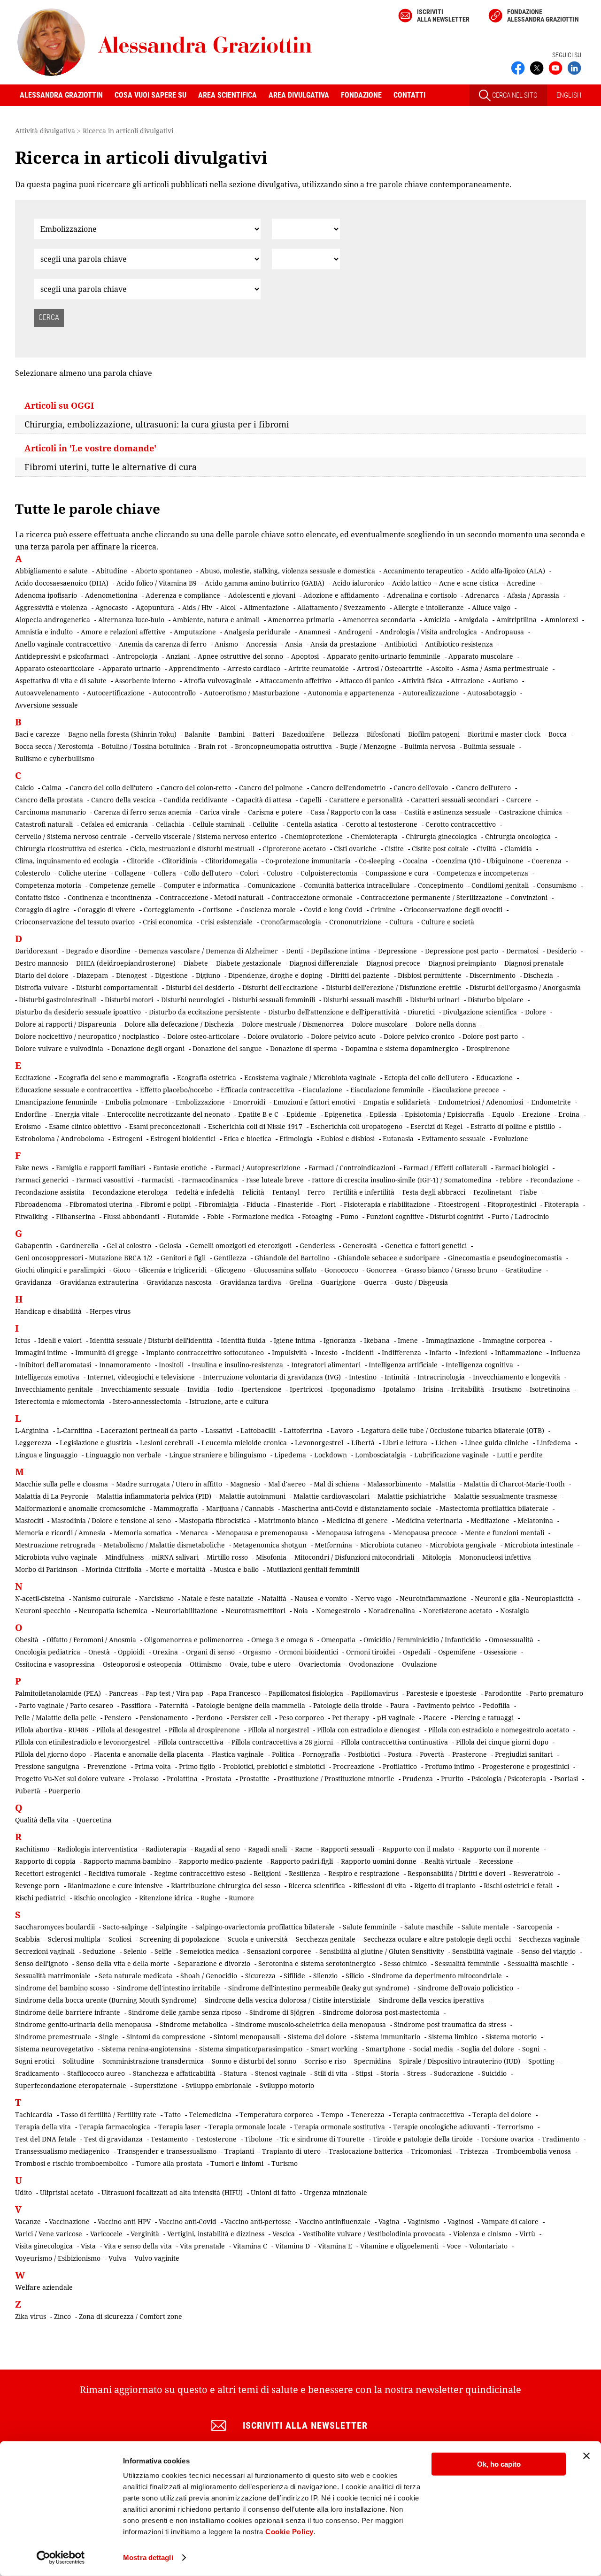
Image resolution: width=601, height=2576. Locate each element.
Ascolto (442, 668)
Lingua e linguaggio (46, 1455)
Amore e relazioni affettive (123, 632)
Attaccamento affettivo (296, 681)
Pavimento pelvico (446, 1705)
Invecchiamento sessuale (140, 1389)
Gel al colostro (129, 1246)
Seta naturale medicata (135, 1976)
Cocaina (415, 861)
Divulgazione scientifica (480, 1012)
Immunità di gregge (107, 1353)
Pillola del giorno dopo (50, 1754)
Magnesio (245, 1484)
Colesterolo (33, 873)
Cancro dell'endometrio (348, 788)
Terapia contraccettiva (428, 2115)
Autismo (505, 681)
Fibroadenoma (38, 1204)
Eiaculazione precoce (466, 1090)
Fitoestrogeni (459, 1204)
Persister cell (251, 1718)
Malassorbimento (394, 1484)
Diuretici (421, 1012)
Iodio (225, 1389)
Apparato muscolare (481, 656)
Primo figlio (197, 1766)
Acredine (521, 583)
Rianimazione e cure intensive (115, 1886)
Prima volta (153, 1766)
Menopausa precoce (425, 1533)
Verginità (145, 2234)
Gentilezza (230, 1258)
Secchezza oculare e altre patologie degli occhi (437, 1939)
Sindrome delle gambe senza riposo (185, 2012)
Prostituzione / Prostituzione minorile (336, 1779)
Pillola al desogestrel (128, 1730)
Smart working (334, 2049)
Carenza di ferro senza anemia (143, 812)
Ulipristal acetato (67, 2192)
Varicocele (106, 2234)
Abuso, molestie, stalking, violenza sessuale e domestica (288, 571)
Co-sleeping (377, 861)
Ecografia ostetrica (207, 1078)
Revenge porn (37, 1886)
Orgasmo (257, 1652)
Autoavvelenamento (47, 693)
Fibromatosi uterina (101, 1204)
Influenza (565, 1353)
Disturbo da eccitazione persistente (204, 1012)
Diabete (196, 963)
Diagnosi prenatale (534, 963)
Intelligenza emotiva (47, 1377)
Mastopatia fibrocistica (215, 1520)
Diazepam (92, 975)
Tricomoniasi (431, 2151)
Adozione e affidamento (341, 595)
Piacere (435, 1718)
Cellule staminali (219, 824)
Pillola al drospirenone (204, 1730)
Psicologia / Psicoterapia (509, 1779)
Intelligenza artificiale (403, 1365)
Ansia (294, 644)
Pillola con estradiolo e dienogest (369, 1730)
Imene (408, 1340)
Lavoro (342, 1430)
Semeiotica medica (209, 1951)
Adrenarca (482, 595)
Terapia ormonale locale (247, 2127)
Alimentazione (266, 607)
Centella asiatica (312, 824)
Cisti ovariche (355, 849)
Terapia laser (179, 2127)
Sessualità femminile (467, 1963)
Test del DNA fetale (46, 2139)
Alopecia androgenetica (53, 620)
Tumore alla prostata (169, 2163)
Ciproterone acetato (294, 849)
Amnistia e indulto (44, 632)
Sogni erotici (35, 2061)
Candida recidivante (196, 800)
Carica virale (220, 812)
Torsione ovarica (507, 2139)
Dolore (536, 1012)
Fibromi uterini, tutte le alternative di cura (111, 467)
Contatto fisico (37, 897)
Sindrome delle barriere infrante (68, 2012)
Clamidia (518, 849)
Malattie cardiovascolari (331, 1496)
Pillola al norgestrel (278, 1730)
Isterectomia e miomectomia (60, 1401)
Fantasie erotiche (180, 1168)
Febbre (511, 1180)
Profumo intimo (450, 1766)
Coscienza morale (268, 910)
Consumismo (557, 885)
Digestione (171, 975)
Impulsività (289, 1353)
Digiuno (208, 975)
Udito (23, 2192)
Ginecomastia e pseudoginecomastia (505, 1258)
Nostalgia (515, 1611)
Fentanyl (286, 1192)
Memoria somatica (143, 1533)
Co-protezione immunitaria (308, 861)
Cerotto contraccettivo (461, 824)
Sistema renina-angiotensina (146, 2049)
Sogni (531, 2049)
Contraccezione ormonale (312, 897)
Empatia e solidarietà (397, 1102)
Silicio (355, 1976)
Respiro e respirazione (364, 1873)
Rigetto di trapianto (445, 1886)
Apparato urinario (131, 668)
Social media (433, 2049)
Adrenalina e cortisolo (422, 595)
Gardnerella (79, 1246)
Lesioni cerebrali (167, 1443)
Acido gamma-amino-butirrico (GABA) (265, 583)
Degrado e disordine (98, 951)
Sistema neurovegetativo (54, 2049)
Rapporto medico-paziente (221, 1861)
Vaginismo (424, 2222)
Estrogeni (127, 1139)
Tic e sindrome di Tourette (323, 2139)
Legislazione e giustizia (96, 1443)
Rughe (211, 1898)
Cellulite (266, 824)
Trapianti (239, 2151)
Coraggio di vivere (107, 910)
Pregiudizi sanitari (524, 1754)
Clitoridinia (180, 861)
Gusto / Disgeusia (421, 1282)
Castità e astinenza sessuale (447, 812)
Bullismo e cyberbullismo (55, 758)
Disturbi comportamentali (117, 987)
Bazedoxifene (304, 734)
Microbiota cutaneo (391, 1545)
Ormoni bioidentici (308, 1652)
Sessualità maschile (538, 1963)
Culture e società (448, 922)
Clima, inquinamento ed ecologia (67, 861)
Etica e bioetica (247, 1139)
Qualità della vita (42, 1820)
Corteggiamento (169, 910)
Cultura (401, 922)
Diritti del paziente (360, 975)
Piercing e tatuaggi (484, 1718)
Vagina (389, 2222)
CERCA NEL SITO (514, 95)
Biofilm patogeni (434, 734)
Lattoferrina (303, 1430)
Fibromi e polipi (166, 1204)
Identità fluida (243, 1340)
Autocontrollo (174, 693)
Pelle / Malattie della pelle (56, 1718)
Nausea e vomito (321, 1598)
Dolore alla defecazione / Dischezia (179, 1024)
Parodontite (503, 1693)
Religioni (267, 1873)
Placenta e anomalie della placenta (149, 1754)
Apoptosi (305, 656)
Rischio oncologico (102, 1898)
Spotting (541, 2061)
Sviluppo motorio (287, 2085)
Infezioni (473, 1353)
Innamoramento (125, 1365)
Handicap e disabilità (48, 1311)
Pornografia (321, 1754)
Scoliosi (120, 1939)
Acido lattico (412, 583)
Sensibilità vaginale (483, 1951)
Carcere (519, 800)
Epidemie (301, 1114)
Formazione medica (263, 1216)
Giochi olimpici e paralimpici (60, 1270)
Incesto (326, 1353)
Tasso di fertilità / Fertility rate (108, 2115)
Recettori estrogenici (48, 1873)
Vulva (117, 2258)
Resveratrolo (533, 1873)
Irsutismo (507, 1389)
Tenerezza (368, 2115)
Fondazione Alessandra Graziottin (543, 15)
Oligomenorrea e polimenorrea (194, 1640)
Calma (52, 788)
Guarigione (338, 1282)
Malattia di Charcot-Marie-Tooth (514, 1484)
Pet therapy (351, 1718)
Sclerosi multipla (74, 1939)
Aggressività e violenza (51, 607)
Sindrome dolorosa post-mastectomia (381, 2012)
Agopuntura (155, 607)
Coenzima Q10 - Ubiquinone (480, 861)
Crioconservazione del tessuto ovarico (75, 922)
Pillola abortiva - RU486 (52, 1730)
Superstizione (156, 2085)
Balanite (197, 734)
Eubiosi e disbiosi (348, 1139)
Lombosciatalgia (381, 1455)
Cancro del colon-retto (196, 788)
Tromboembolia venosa (534, 2151)
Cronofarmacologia (291, 922)
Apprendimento (194, 668)
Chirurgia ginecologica (441, 836)
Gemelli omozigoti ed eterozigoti (241, 1246)
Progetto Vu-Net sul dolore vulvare (70, 1779)
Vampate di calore (510, 2222)
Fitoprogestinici (512, 1204)
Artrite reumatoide (319, 668)
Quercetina (94, 1820)
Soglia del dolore (488, 2049)
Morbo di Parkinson (46, 1569)
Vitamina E (335, 2246)
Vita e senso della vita (138, 2246)
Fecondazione (552, 1180)
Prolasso (146, 1779)
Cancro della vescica (123, 800)
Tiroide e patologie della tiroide (423, 2139)
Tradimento (561, 2139)
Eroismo (28, 1126)
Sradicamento (37, 2073)
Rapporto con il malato (418, 1849)
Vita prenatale (202, 2246)
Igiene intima (295, 1340)
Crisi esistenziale (227, 922)
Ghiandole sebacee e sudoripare (389, 1258)
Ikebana (377, 1340)
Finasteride (295, 1204)
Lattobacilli (258, 1430)
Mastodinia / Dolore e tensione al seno (111, 1520)
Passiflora (136, 1705)
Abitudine (112, 571)
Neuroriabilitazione (186, 1611)
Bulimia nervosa (430, 746)
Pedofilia (496, 1705)
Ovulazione (420, 1664)
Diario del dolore (42, 975)
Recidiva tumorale (117, 1873)
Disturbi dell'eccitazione (280, 987)
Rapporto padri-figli (302, 1861)
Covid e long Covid (333, 910)
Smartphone (385, 2049)
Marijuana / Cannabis (240, 1508)
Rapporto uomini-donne (379, 1861)
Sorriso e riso (325, 2061)
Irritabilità (468, 1389)
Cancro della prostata (49, 800)
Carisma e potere (275, 812)
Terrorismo (515, 2127)
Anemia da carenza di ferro (163, 644)
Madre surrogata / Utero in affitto (169, 1484)
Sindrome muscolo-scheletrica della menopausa (311, 2024)
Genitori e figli (183, 1258)
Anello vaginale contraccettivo (63, 644)
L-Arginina (32, 1430)
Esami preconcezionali (165, 1126)
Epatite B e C (258, 1114)
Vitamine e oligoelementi (399, 2246)
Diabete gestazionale (249, 963)
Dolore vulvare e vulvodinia (59, 1048)
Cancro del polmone (271, 788)
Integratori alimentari (326, 1365)
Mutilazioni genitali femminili (313, 1569)
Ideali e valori (60, 1340)
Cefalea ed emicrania (114, 824)
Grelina (301, 1282)
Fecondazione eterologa (130, 1192)
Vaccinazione (69, 2222)
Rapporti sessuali (347, 1849)
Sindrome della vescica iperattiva (431, 2000)
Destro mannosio (42, 963)
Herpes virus (110, 1311)
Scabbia (27, 1939)
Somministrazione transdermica (153, 2061)
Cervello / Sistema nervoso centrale (71, 836)
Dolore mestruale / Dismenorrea (293, 1024)
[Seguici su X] (537, 67)
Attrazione (467, 681)
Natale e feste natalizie (218, 1598)
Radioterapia (166, 1849)
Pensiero (118, 1718)
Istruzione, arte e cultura (229, 1401)
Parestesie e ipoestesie (441, 1693)
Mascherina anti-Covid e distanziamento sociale (357, 1508)
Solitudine (78, 2061)
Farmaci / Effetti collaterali (445, 1168)
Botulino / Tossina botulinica (146, 746)
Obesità (27, 1640)
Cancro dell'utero (483, 788)
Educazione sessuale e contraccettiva (73, 1090)
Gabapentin (34, 1246)
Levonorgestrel (319, 1443)
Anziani (178, 656)
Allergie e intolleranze (429, 607)
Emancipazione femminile (56, 1102)
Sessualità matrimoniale (53, 1976)
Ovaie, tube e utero (260, 1664)
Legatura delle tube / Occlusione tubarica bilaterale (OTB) (453, 1430)
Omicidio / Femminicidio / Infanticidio (422, 1640)
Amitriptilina (516, 620)
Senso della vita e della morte (123, 1963)
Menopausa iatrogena (351, 1533)
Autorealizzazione (431, 693)
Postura (400, 1754)
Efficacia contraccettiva (258, 1090)
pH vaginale (396, 1718)
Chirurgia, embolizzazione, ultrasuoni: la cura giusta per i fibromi (157, 424)
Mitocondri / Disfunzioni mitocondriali (354, 1557)
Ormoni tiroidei (370, 1652)
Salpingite (172, 1927)
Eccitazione (33, 1078)
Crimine (383, 910)
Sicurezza (260, 1976)
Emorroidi (249, 1102)
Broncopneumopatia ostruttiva (283, 746)
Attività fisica (422, 681)
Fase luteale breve (275, 1180)
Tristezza (474, 2151)
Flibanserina (76, 1216)
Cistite (394, 849)
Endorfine (31, 1114)
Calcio (24, 788)
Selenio (135, 1951)
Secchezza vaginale (549, 1939)
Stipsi (364, 2073)
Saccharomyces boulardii (55, 1927)
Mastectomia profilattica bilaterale (494, 1508)
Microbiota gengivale (463, 1545)
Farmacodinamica (210, 1180)
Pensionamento (164, 1718)
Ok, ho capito (499, 2464)
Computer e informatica (201, 885)
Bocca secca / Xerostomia (54, 746)
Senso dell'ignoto (42, 1963)
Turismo (285, 2163)
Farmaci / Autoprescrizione (258, 1168)
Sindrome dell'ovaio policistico (465, 1988)
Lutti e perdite (520, 1455)
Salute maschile (429, 1927)
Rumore (241, 1898)
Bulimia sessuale (489, 746)
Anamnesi (314, 632)
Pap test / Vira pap (174, 1693)
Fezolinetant (493, 1192)
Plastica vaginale (238, 1754)
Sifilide (294, 1976)
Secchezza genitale (326, 1939)
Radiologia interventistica (97, 1849)
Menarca (194, 1533)
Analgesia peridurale (257, 632)
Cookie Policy (289, 2532)
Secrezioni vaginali (45, 1951)
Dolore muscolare (380, 1024)
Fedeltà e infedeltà (205, 1192)
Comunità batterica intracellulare (357, 885)
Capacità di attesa (264, 800)
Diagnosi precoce (393, 963)
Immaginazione (450, 1340)
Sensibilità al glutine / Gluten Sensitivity (382, 1951)
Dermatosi (522, 951)
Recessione (496, 1861)
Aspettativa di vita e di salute (61, 681)
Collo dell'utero (208, 873)
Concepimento (441, 885)
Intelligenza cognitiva (479, 1365)
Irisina (433, 1389)
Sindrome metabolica (193, 2024)
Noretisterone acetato (458, 1611)
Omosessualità (511, 1640)
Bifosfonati (383, 734)
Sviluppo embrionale (219, 2085)
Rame (304, 1849)
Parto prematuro (556, 1693)
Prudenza (418, 1779)
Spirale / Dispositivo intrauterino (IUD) (460, 2061)
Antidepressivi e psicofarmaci (62, 656)
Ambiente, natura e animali (216, 620)
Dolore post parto (490, 1036)
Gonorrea (381, 1270)
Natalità (274, 1598)
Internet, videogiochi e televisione (141, 1377)
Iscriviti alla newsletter (443, 15)
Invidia (198, 1389)
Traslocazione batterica (366, 2151)
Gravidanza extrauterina (99, 1282)
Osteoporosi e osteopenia (142, 1664)
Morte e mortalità (178, 1569)
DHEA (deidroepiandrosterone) (126, 963)
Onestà (99, 1652)
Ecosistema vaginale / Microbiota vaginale (310, 1078)
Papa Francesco (236, 1693)
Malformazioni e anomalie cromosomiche (80, 1508)
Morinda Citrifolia (114, 1569)
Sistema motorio (511, 2037)
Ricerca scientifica (317, 1886)
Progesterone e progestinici (526, 1766)
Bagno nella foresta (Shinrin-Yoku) (122, 734)
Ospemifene (457, 1652)
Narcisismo (156, 1598)
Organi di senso (210, 1652)
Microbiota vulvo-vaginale (56, 1557)
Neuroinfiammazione (433, 1598)
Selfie (163, 1951)
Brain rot (212, 746)
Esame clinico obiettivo (85, 1126)
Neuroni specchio (43, 1611)
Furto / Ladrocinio (520, 1216)
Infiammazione (519, 1353)
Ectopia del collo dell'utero (426, 1078)
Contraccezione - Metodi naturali (212, 897)
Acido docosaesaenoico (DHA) (62, 583)
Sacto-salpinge (125, 1927)
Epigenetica (343, 1114)
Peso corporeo (301, 1718)
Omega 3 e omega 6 (282, 1640)
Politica (283, 1754)
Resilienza (304, 1873)
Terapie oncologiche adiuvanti (441, 2127)
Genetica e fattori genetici (426, 1246)
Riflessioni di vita (380, 1886)
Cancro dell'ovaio (421, 788)
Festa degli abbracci (434, 1192)
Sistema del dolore (317, 2037)
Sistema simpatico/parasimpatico (251, 2049)
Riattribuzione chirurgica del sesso (226, 1886)
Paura (400, 1705)
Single (109, 2037)
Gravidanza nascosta (179, 1282)
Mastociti (29, 1520)
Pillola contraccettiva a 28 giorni (282, 1742)
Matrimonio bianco (288, 1520)
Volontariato (488, 2246)
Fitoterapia (562, 1204)
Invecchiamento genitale (54, 1389)
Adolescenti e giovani (262, 595)
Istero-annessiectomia (147, 1401)
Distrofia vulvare (42, 987)
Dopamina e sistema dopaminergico (402, 1048)
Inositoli (171, 1365)
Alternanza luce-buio (131, 620)
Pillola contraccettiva (191, 1742)
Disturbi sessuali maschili (362, 1000)
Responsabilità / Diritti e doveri (456, 1873)
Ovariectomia (320, 1664)
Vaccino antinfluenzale (335, 2222)
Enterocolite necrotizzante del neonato (169, 1114)
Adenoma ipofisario (46, 595)
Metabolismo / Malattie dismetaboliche (164, 1545)
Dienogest (131, 975)
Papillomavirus (375, 1693)
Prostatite (254, 1779)
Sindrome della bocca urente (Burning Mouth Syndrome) (106, 2000)
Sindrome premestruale (53, 2037)
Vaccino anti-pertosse (258, 2222)
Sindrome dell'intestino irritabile (169, 1988)
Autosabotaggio (492, 693)
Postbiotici (364, 1754)
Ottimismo (206, 1664)
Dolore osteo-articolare (203, 1036)
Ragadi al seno (217, 1849)
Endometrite (551, 1102)
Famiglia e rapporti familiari (100, 1168)
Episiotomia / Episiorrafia (444, 1114)
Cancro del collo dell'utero (111, 788)
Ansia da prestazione (343, 644)
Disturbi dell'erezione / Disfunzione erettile (394, 987)
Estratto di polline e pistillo (513, 1126)
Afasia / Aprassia (533, 595)
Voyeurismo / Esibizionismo (58, 2258)
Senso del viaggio (548, 1951)
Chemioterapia (374, 836)
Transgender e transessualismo (167, 2151)
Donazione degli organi (148, 1048)
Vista (88, 2246)
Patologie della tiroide (348, 1705)
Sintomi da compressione (166, 2037)
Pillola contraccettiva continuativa (394, 1742)
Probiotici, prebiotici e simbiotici (274, 1766)
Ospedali (416, 1652)
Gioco (122, 1270)
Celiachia (170, 824)
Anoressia (262, 644)
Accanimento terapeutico (423, 571)
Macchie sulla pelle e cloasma (62, 1484)
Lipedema (290, 1455)
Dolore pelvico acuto (343, 1036)
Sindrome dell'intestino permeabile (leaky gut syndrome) (319, 1988)
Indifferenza (401, 1353)
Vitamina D (293, 2246)
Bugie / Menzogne (368, 746)
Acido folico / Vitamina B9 (157, 583)
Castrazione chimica (530, 812)
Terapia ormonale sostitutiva (339, 2127)
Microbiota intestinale (539, 1545)
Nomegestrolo (338, 1611)
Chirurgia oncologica (518, 836)
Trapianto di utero (291, 2151)
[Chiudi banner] (586, 2456)
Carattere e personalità (366, 800)
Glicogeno (230, 1270)
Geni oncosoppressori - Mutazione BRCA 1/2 (84, 1258)
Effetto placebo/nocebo (176, 1090)
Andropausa (505, 632)
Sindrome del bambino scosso (62, 1988)
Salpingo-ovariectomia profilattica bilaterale (265, 1927)
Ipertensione (262, 1389)
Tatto (173, 2115)
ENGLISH (569, 95)
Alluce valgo (491, 607)
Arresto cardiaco (254, 668)
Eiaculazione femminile (387, 1090)
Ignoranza (340, 1340)
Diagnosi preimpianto (462, 963)
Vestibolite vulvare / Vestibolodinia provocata (374, 2234)
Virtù (527, 2234)
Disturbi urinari (435, 1000)
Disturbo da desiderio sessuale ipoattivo (78, 1012)
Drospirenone (488, 1048)
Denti (294, 951)
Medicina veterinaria (429, 1520)
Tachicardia (34, 2115)
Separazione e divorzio (214, 1963)
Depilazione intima (340, 951)
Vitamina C (250, 2246)
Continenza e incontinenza (110, 897)
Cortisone (217, 910)
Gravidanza (33, 1282)
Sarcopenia (535, 1927)
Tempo (332, 2115)
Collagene (130, 873)
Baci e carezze (38, 734)
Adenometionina (111, 595)
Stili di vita (331, 2073)
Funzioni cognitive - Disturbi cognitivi (425, 1216)
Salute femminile (370, 1927)
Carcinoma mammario (50, 812)
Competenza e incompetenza (482, 873)
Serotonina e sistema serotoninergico (317, 1963)
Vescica (284, 2234)
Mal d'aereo (287, 1484)
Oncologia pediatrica (48, 1652)
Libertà (363, 1443)
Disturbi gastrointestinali (58, 1000)
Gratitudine (524, 1270)
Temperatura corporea (276, 2115)
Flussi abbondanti (131, 1216)
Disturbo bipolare (496, 1000)
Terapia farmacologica (115, 2127)
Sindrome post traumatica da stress (450, 2024)
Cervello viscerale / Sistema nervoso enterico (206, 836)
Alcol (228, 607)
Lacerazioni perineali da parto (149, 1430)
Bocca (558, 734)
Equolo (503, 1114)
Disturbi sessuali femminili (274, 1000)
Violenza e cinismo (482, 2234)
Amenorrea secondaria (379, 620)
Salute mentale (485, 1927)
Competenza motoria (48, 885)
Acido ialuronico (358, 583)
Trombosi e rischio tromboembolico (71, 2163)
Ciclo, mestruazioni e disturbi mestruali (192, 849)
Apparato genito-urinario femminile (384, 656)
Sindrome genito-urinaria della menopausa (83, 2024)
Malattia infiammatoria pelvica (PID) (154, 1496)
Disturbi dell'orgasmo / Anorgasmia (525, 987)
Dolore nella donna (446, 1024)
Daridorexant (36, 951)
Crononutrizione (355, 922)
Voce (454, 2246)
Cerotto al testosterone (381, 824)
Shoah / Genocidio (209, 1976)
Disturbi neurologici (193, 1000)
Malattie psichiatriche (412, 1496)
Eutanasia (398, 1139)
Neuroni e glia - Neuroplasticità (524, 1598)
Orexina (165, 1652)
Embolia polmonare (136, 1102)
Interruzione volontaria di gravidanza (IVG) (272, 1377)
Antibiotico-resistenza (459, 644)
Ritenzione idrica (166, 1898)
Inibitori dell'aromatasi (55, 1365)
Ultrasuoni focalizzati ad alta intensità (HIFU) (172, 2192)
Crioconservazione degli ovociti (453, 910)
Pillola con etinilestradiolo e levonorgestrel (82, 1742)
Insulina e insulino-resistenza (237, 1365)
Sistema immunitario (387, 2037)
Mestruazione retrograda (55, 1545)
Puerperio (64, 1791)
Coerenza (547, 861)
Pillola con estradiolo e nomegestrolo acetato (499, 1730)
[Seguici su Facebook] (518, 67)
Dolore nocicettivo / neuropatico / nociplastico (87, 1036)
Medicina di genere (357, 1520)
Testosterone (216, 2139)
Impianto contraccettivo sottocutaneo (205, 1353)
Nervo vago (373, 1598)
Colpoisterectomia (329, 873)
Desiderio (562, 951)
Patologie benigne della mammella (251, 1705)
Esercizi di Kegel (436, 1126)
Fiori (328, 1204)
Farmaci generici (42, 1180)
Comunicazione (272, 885)
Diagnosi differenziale (324, 963)
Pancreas (123, 1693)
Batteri (263, 734)
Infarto (440, 1353)
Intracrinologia (441, 1377)
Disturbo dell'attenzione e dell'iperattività (334, 1012)
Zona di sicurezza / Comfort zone (131, 2316)
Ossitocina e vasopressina (55, 1664)
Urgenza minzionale (335, 2192)
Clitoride (140, 861)
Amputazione (195, 632)
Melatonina (535, 1520)
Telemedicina (210, 2115)
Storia (390, 2073)
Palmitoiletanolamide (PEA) (58, 1693)
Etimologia (296, 1139)
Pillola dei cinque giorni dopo (502, 1742)
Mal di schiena (336, 1484)
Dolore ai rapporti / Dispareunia (66, 1024)
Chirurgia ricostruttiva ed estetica (69, 849)
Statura (235, 2073)
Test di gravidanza (113, 2139)
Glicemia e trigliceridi (173, 1270)
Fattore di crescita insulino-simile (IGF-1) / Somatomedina (402, 1180)
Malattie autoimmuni (252, 1496)
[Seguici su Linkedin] (574, 67)
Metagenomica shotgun (270, 1545)
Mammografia (176, 1508)
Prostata (219, 1779)
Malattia (443, 1484)
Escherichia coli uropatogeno (356, 1126)
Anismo (226, 644)
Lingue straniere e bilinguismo (218, 1455)
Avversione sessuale (46, 705)
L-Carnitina (75, 1430)
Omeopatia (338, 1640)
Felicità (253, 1192)
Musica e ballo (236, 1569)
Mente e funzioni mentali (505, 1533)
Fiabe (528, 1192)
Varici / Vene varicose (49, 2234)
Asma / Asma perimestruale (505, 668)
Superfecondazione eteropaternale (71, 2085)
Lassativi (219, 1430)
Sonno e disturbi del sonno (254, 2061)
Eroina (569, 1114)
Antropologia (137, 656)
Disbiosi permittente (430, 975)
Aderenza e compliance (183, 595)
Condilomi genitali (500, 885)
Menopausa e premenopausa (262, 1533)
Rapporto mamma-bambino (127, 1861)
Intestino (363, 1377)
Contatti (409, 95)
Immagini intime (41, 1353)
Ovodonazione (371, 1664)
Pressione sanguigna (47, 1766)
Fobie (216, 1216)
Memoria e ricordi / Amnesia (60, 1533)
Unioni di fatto (273, 2192)
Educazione (494, 1078)
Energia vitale (77, 1114)
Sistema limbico (453, 2037)
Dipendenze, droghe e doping (275, 975)
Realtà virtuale (448, 1861)
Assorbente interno (145, 681)
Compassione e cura (397, 873)
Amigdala (473, 620)
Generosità (360, 1246)
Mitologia (437, 1557)
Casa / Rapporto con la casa (353, 812)
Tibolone (258, 2139)
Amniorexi (561, 620)
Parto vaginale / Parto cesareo (66, 1705)
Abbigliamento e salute (51, 571)
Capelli (310, 800)
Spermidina (373, 2061)
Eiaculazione (322, 1090)
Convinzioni (529, 897)
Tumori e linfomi (237, 2163)
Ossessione (500, 1652)
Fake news (31, 1168)
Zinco (62, 2316)
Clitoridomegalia (231, 861)
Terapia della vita (43, 2127)
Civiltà (486, 849)
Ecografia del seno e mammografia (114, 1078)
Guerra (375, 1282)
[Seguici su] (555, 67)
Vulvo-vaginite (157, 2258)
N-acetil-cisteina (40, 1598)
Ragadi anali (267, 1849)
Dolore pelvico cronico (419, 1036)
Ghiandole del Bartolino (292, 1258)
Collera (165, 873)
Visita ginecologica (44, 2246)
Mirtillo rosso (227, 1557)
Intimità (397, 1377)
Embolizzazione (200, 1102)
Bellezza (346, 734)
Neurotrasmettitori (255, 1611)
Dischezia (538, 975)
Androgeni (355, 632)
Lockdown (331, 1455)
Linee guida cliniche (497, 1443)
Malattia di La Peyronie (52, 1496)
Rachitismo (32, 1849)
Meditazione (490, 1520)
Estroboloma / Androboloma (60, 1139)
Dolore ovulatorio (275, 1036)
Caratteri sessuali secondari (455, 800)
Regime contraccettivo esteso (200, 1873)
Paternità (174, 1705)
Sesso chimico (405, 1963)
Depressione (397, 951)
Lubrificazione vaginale (451, 1455)
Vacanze (28, 2222)
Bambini (231, 734)
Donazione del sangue (227, 1048)
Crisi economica (168, 922)
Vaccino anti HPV (124, 2222)
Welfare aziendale (44, 2287)
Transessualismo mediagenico (62, 2151)
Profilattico (400, 1766)
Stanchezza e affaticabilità (174, 2073)
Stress (416, 2073)
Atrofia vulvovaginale (218, 681)
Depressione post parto (462, 951)
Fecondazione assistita (50, 1192)
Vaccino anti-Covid (188, 2222)
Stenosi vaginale (281, 2073)
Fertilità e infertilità (364, 1192)
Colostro (280, 873)
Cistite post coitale (440, 849)
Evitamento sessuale (454, 1139)
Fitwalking (31, 1216)
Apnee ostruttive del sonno (240, 656)
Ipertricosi (306, 1389)
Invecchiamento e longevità (516, 1377)
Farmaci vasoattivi (105, 1180)
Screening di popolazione (180, 1939)
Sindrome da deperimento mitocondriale (437, 1976)
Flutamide (183, 1216)
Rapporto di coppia (45, 1861)
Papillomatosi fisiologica (306, 1693)
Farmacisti (158, 1180)
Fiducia (258, 1204)
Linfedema (554, 1443)
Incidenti (360, 1353)
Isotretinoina (550, 1389)
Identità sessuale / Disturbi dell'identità (151, 1340)
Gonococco (341, 1270)
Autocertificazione (116, 693)
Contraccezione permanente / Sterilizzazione (431, 897)
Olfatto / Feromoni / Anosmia (91, 1640)
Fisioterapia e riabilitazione (387, 1204)
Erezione (536, 1114)
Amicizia (437, 620)
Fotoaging (317, 1216)
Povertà (432, 1754)
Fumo (349, 1216)
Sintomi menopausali (247, 2037)
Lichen (446, 1443)
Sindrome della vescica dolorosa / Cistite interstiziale (288, 2000)
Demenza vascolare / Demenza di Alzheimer (208, 951)
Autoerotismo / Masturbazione (252, 693)
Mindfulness (124, 1557)
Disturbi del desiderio (200, 987)
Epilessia (383, 1114)
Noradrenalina (392, 1611)
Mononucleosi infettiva (495, 1557)
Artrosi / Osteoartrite (390, 668)
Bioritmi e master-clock (504, 734)
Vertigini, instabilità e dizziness (216, 2234)
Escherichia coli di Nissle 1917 (255, 1126)
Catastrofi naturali (44, 824)
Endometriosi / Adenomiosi (481, 1102)
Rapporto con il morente (501, 1849)
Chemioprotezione (314, 836)
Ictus (23, 1340)
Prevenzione (107, 1766)
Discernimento (493, 975)
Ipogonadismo (353, 1389)
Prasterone (470, 1754)
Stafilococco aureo (96, 2073)
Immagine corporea (514, 1340)
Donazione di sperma (304, 1048)
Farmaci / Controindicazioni (352, 1168)
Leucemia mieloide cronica (244, 1443)
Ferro (316, 1192)
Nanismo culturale (102, 1598)
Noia (301, 1611)
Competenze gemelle (122, 885)
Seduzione (99, 1951)
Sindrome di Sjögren (282, 2012)
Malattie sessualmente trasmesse (506, 1496)
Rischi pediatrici (40, 1898)
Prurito (452, 1779)
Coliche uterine (82, 873)
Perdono (209, 1718)
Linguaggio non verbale (123, 1455)
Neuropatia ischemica (113, 1611)
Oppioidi (131, 1652)
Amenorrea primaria (301, 620)
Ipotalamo (399, 1389)
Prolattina (182, 1779)
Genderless (317, 1246)
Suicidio (494, 2073)
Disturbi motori (129, 1000)
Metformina (333, 1545)
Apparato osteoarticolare (55, 668)
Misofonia (271, 1557)
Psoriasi (566, 1779)
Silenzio (325, 1976)
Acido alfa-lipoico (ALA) (508, 571)
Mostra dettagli (148, 2557)
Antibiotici (401, 644)
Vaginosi (460, 2222)
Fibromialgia (219, 1204)
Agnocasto (112, 607)
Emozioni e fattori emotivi (314, 1102)
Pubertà (28, 1791)
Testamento (169, 2139)
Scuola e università (258, 1939)
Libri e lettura (405, 1443)
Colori (249, 873)
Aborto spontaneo (164, 571)
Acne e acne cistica (469, 583)
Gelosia (170, 1246)
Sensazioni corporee (279, 1951)
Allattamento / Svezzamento (341, 607)
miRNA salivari (175, 1557)
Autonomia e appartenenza (351, 693)
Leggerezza (33, 1443)
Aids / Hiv (197, 607)
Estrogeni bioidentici (183, 1139)
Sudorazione (454, 2073)
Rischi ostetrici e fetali (518, 1886)
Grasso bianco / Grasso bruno (451, 1270)
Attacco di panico (367, 681)
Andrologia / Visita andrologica (428, 632)
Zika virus (31, 2316)
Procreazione (354, 1766)
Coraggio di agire (42, 910)
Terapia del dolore (502, 2115)
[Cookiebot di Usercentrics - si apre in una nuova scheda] (61, 2558)
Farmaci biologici (522, 1168)
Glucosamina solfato (285, 1270)
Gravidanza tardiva (250, 1282)
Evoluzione (511, 1139)
